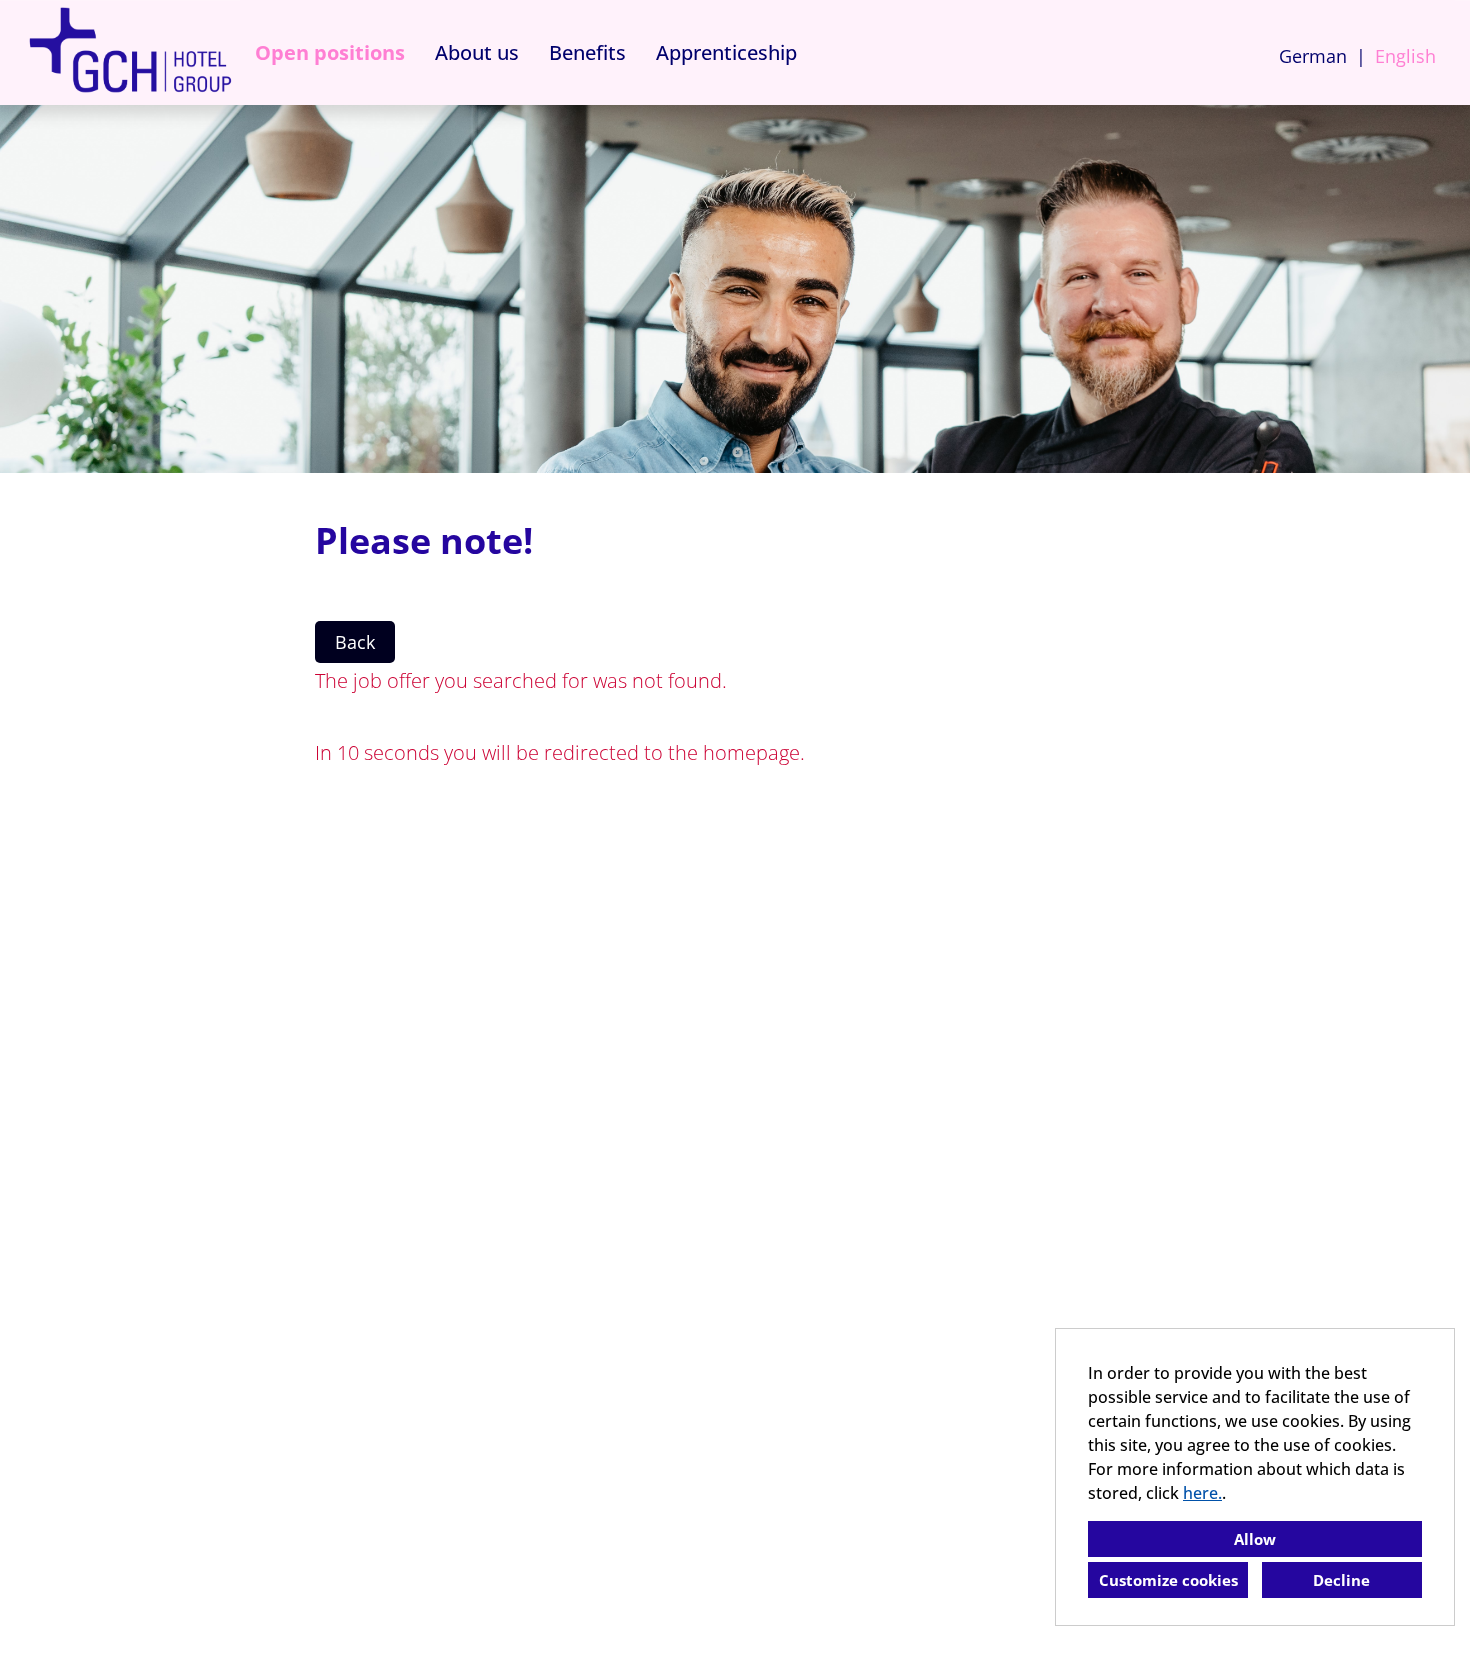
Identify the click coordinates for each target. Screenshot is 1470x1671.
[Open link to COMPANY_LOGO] (130, 52)
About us (477, 52)
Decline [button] (1341, 1580)
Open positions (330, 52)
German (1313, 56)
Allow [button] (1255, 1539)
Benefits (587, 52)
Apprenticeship (726, 52)
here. (1202, 1493)
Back (355, 642)
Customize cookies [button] (1168, 1580)
